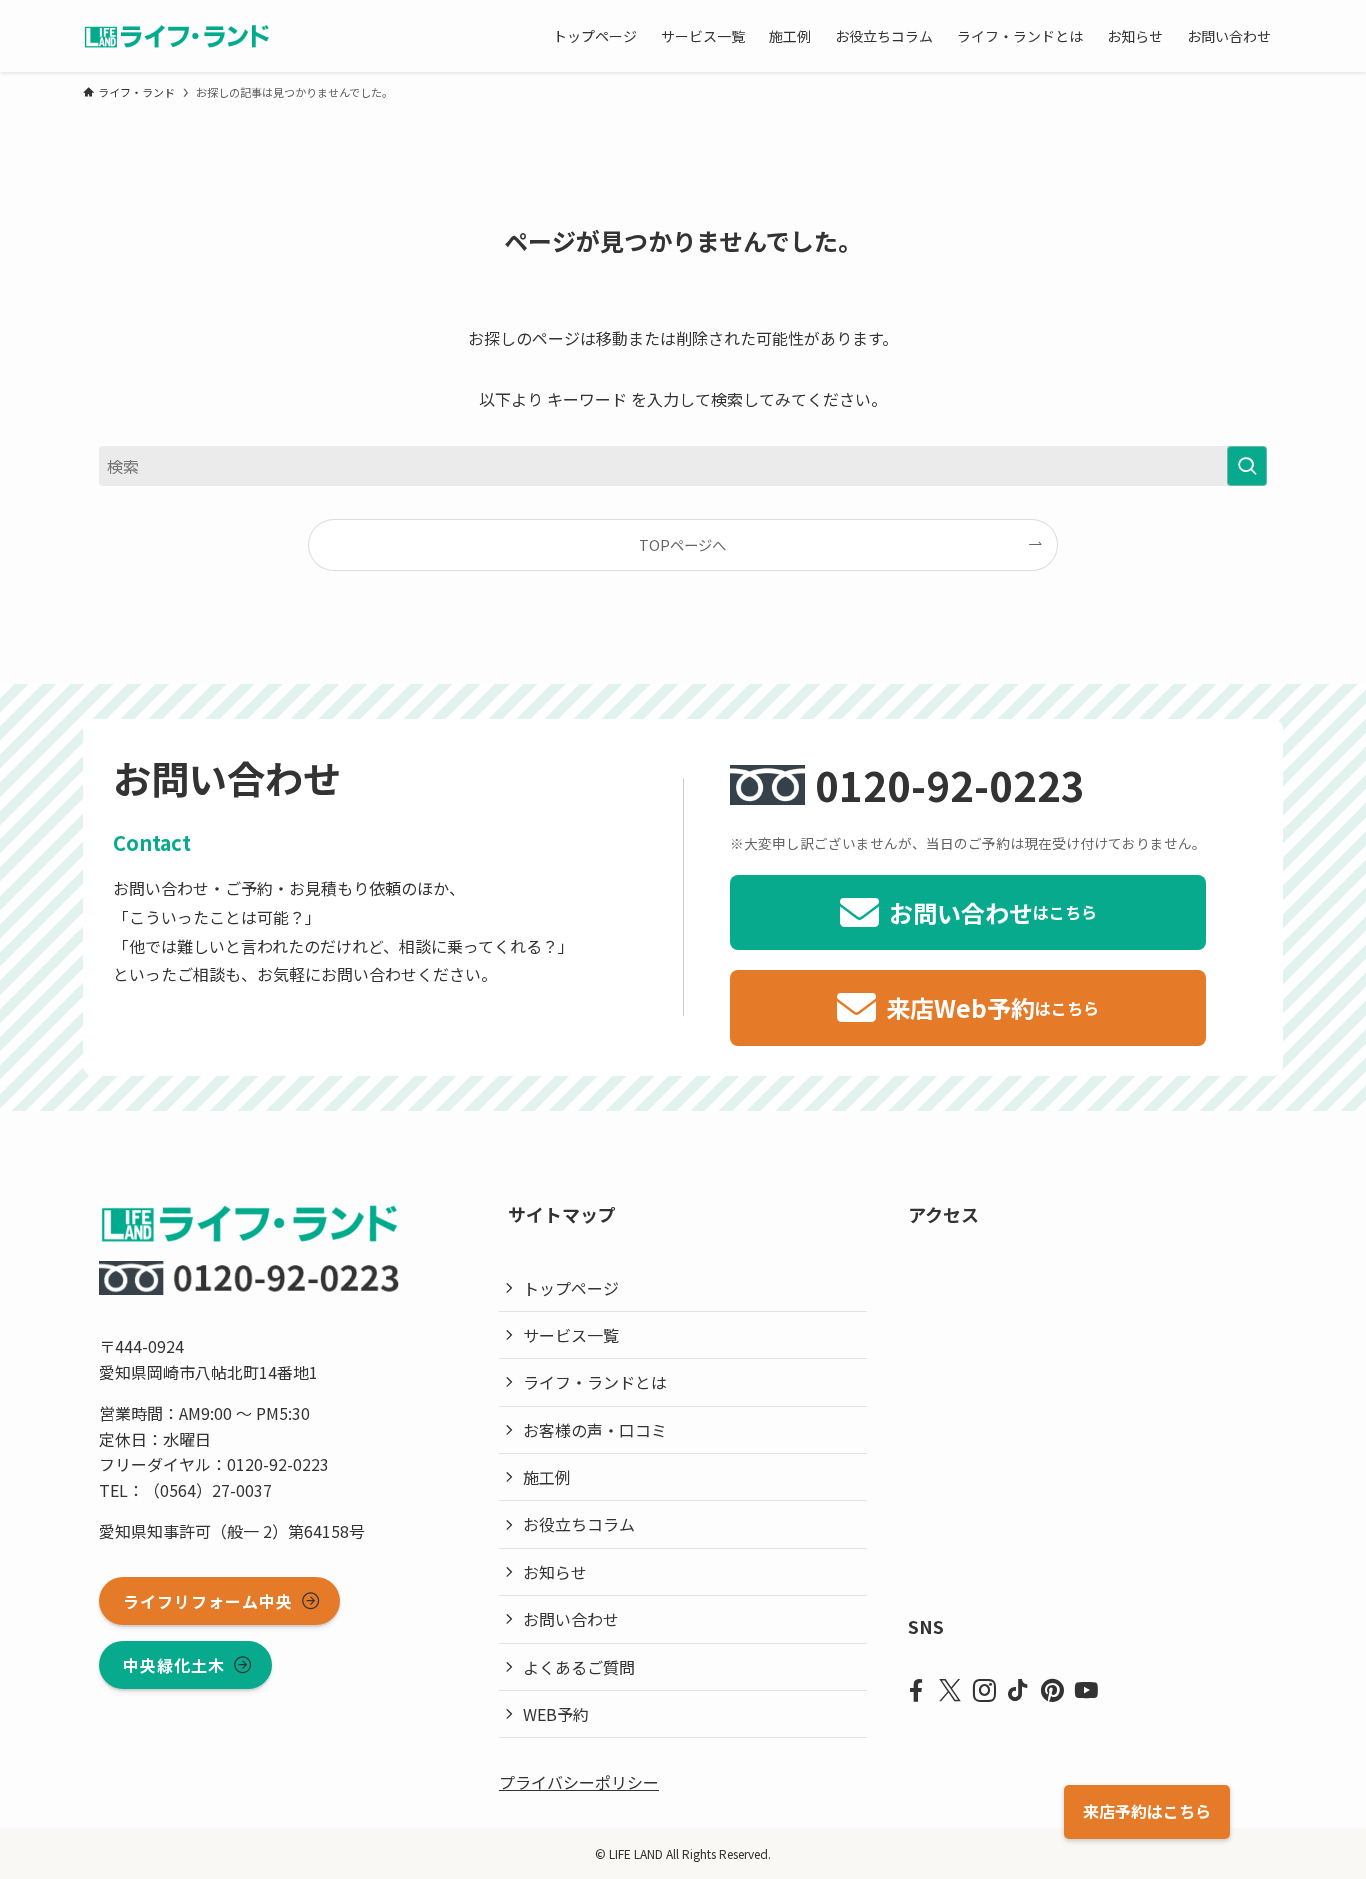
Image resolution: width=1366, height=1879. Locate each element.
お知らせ (555, 1572)
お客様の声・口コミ (595, 1430)
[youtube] (1086, 1691)
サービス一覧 (571, 1335)
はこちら (1147, 1811)
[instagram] (984, 1691)
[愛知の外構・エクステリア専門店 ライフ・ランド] (176, 36)
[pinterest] (1052, 1691)
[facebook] (916, 1691)
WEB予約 (556, 1714)
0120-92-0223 (950, 785)
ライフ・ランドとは (595, 1382)
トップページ (571, 1288)
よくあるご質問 (579, 1667)
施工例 (547, 1477)
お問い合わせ (571, 1619)
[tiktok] (1018, 1691)
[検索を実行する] (1247, 466)
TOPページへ (682, 544)
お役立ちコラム (579, 1524)
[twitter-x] (950, 1691)
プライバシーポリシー (579, 1782)
